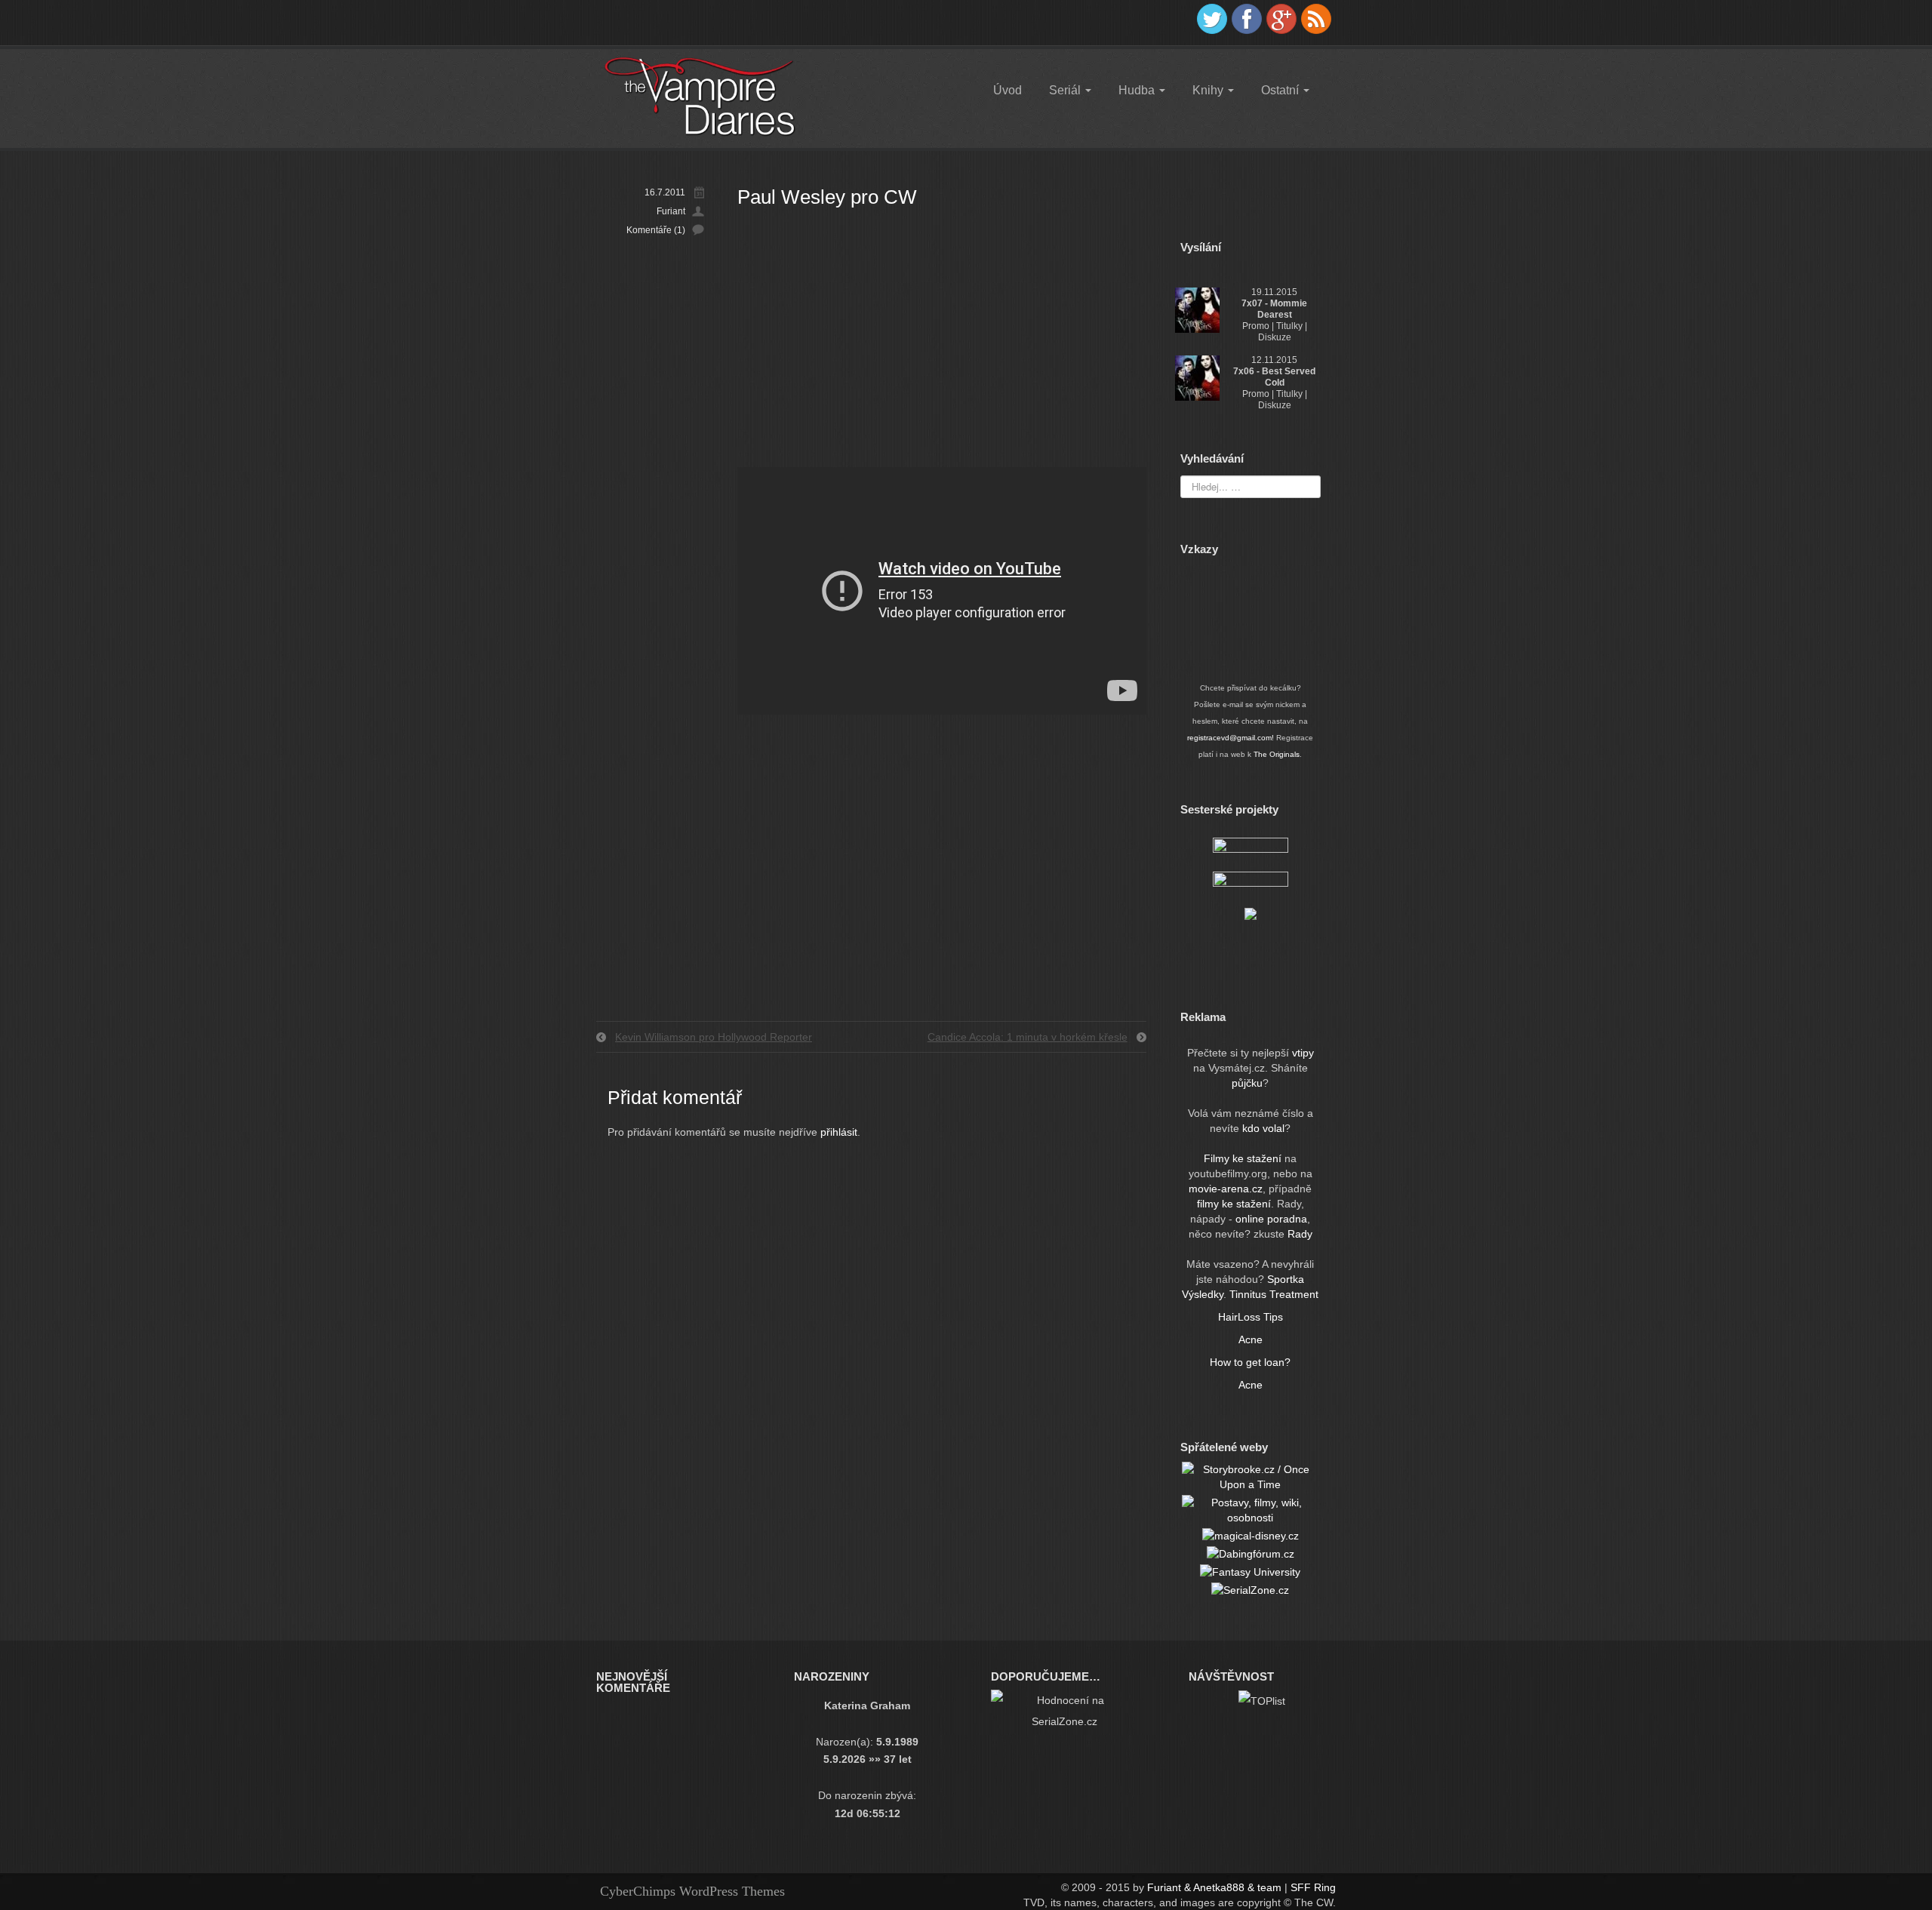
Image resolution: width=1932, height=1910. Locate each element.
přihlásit (839, 1132)
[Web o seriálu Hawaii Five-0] (1251, 884)
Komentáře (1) (656, 230)
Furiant (671, 211)
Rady (1300, 1234)
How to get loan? (1250, 1362)
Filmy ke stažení (1244, 1158)
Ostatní (1281, 90)
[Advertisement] (942, 339)
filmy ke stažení (1234, 1204)
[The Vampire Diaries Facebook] (1247, 19)
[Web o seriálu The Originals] (1251, 850)
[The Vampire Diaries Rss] (1316, 19)
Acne (1251, 1339)
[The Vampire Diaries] (699, 96)
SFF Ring (1313, 1887)
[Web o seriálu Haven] (1251, 913)
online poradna (1271, 1219)
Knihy (1209, 90)
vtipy (1303, 1053)
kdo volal (1263, 1128)
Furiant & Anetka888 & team (1214, 1887)
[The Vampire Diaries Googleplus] (1281, 19)
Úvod (1008, 90)
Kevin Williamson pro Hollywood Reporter (714, 1037)
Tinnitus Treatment (1274, 1294)
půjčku (1247, 1083)
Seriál (1066, 90)
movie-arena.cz (1226, 1189)
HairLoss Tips (1251, 1317)
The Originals (1277, 754)
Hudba (1138, 90)
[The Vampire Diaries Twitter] (1212, 19)
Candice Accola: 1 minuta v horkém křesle (1028, 1037)
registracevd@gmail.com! (1231, 738)
